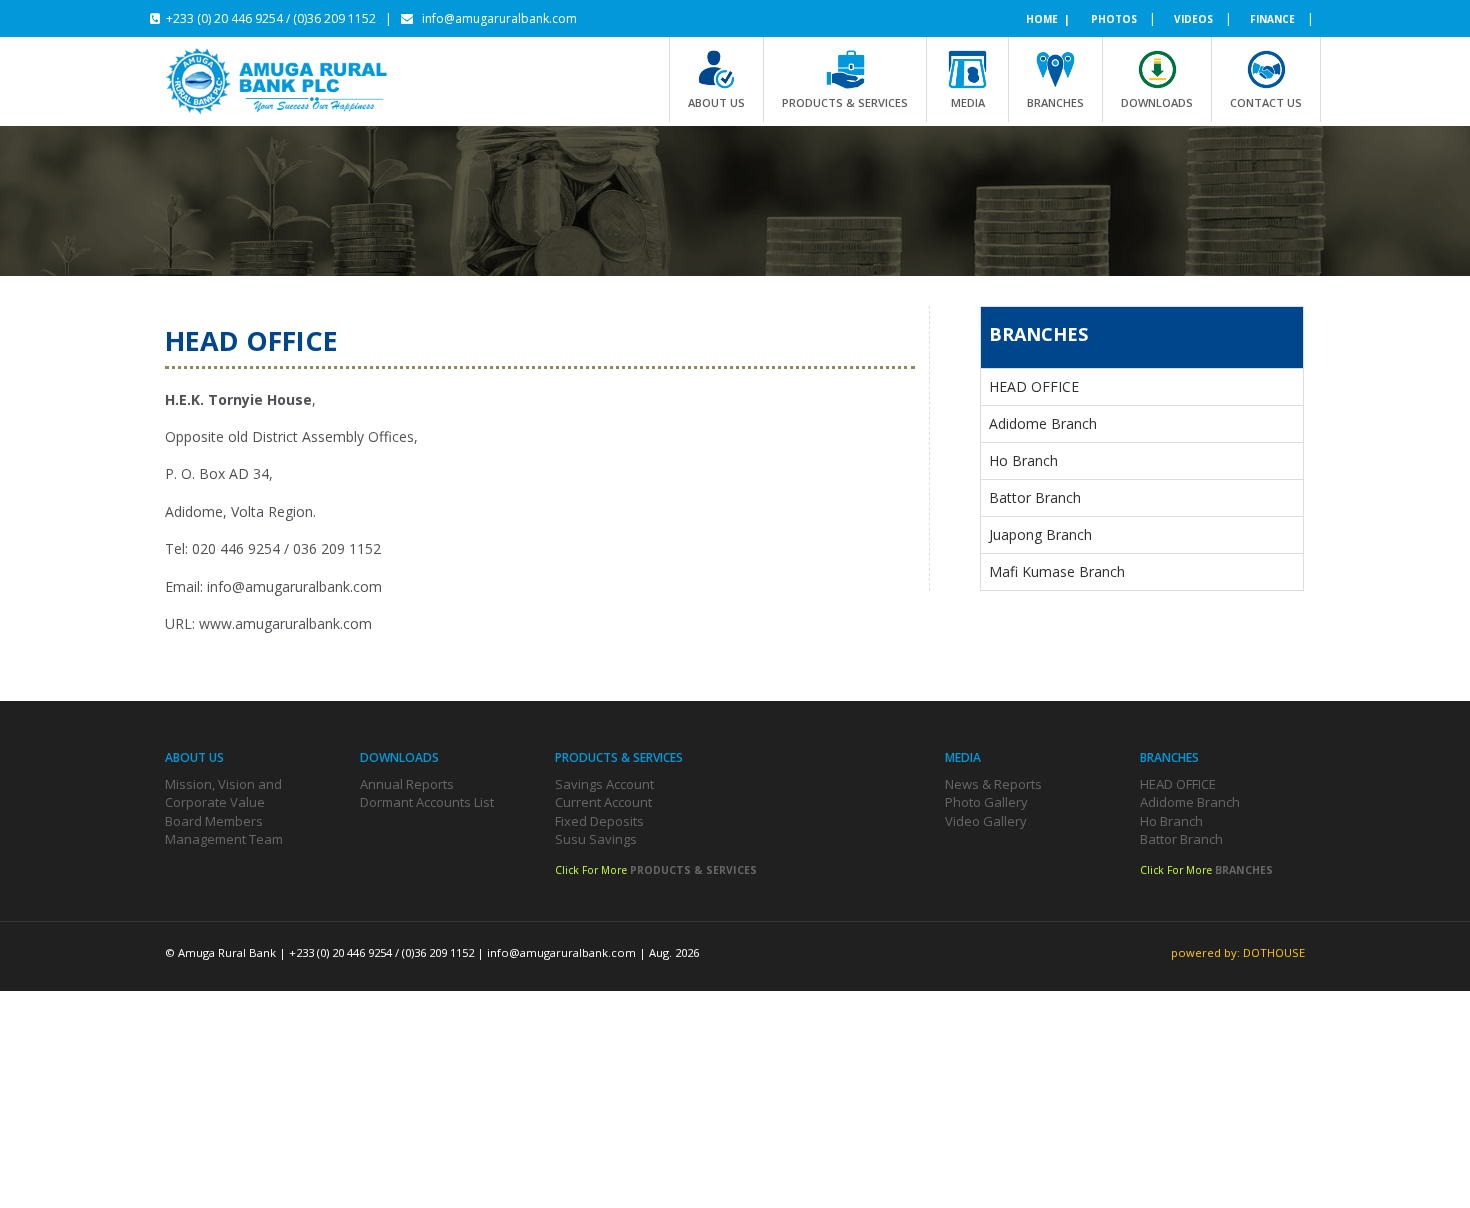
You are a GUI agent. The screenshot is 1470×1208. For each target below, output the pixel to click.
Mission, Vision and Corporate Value (223, 793)
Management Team (224, 839)
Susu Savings (596, 839)
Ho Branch (1023, 460)
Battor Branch (1035, 497)
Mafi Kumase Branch (1057, 571)
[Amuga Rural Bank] (290, 81)
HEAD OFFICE (1034, 386)
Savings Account (604, 784)
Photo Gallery (986, 802)
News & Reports (993, 784)
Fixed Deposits (599, 821)
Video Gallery (986, 821)
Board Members (214, 821)
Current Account (603, 802)
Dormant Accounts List (427, 802)
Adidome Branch (1043, 423)
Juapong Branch (1040, 534)
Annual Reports (407, 784)
